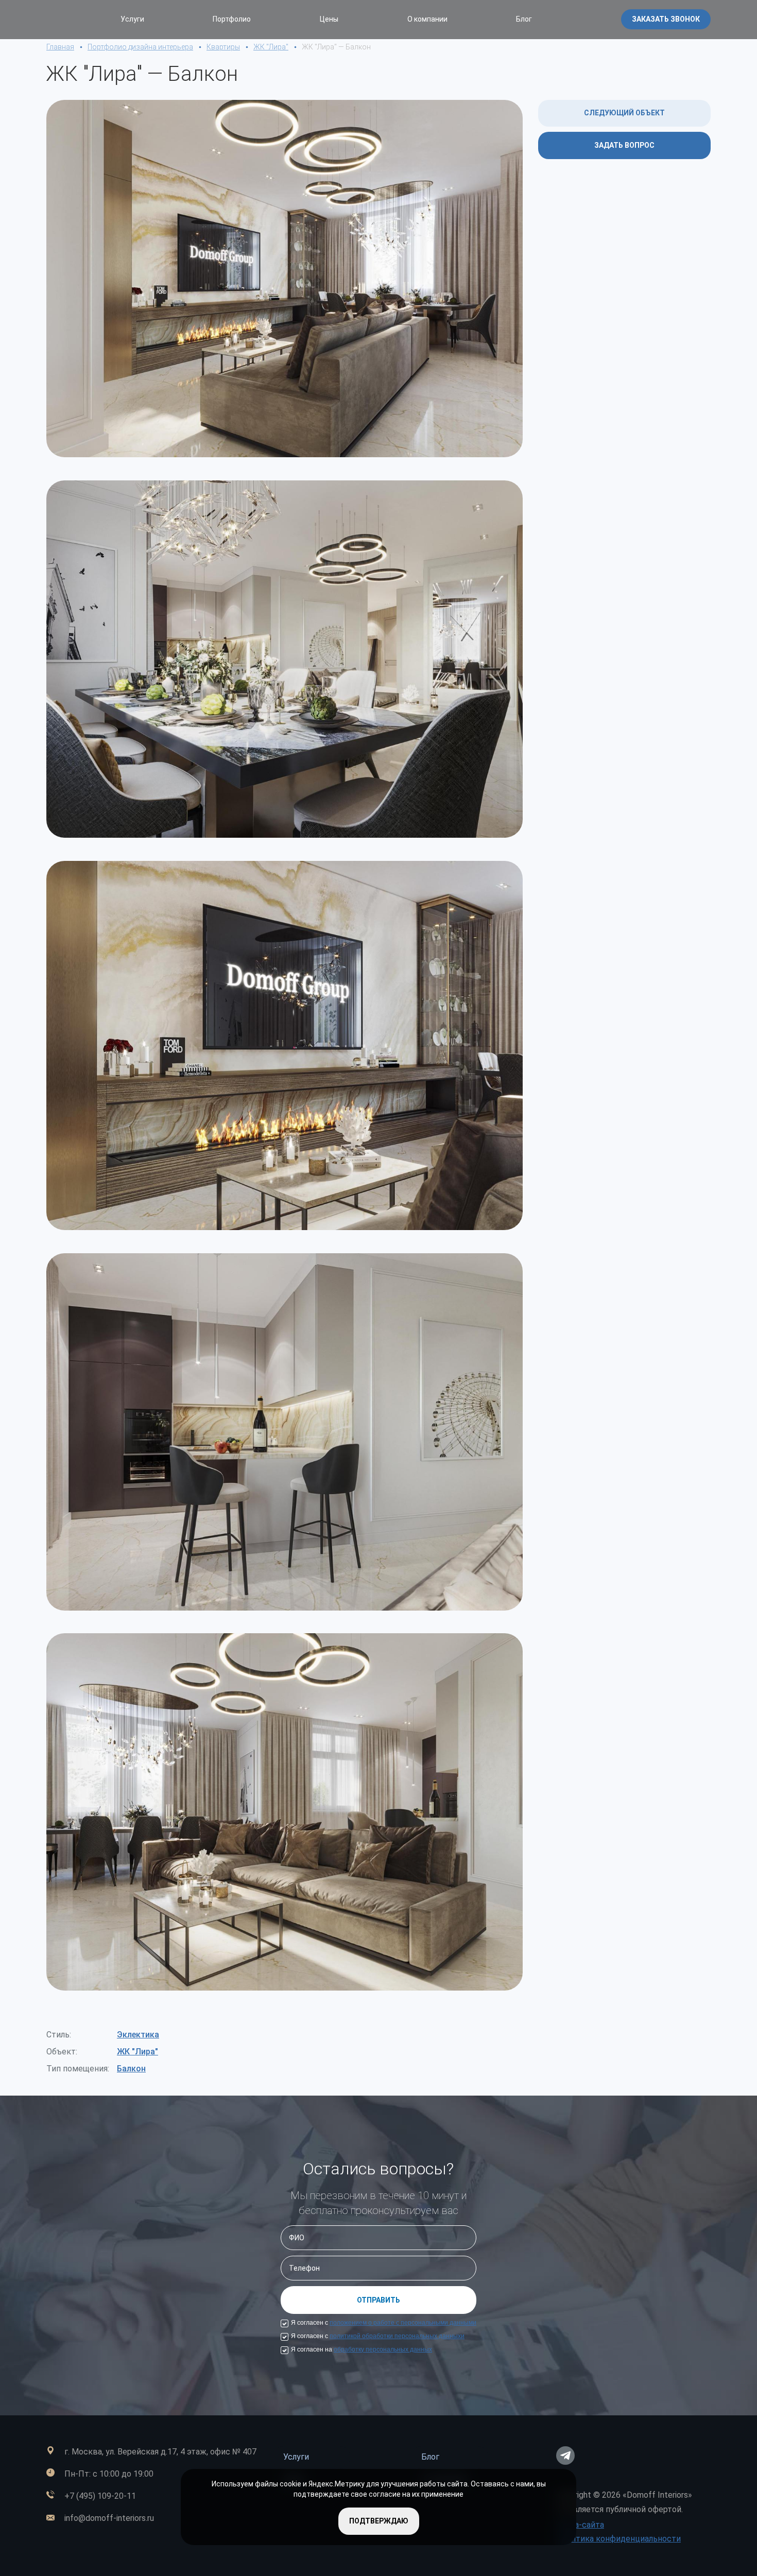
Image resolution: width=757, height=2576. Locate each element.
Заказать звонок (666, 19)
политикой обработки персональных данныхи (397, 2336)
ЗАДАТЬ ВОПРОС (624, 145)
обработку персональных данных (383, 2349)
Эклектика (138, 2035)
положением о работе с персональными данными (403, 2323)
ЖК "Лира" (137, 2052)
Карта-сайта (580, 2525)
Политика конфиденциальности (618, 2539)
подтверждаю (379, 2521)
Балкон (131, 2069)
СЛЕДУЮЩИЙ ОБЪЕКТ (624, 113)
